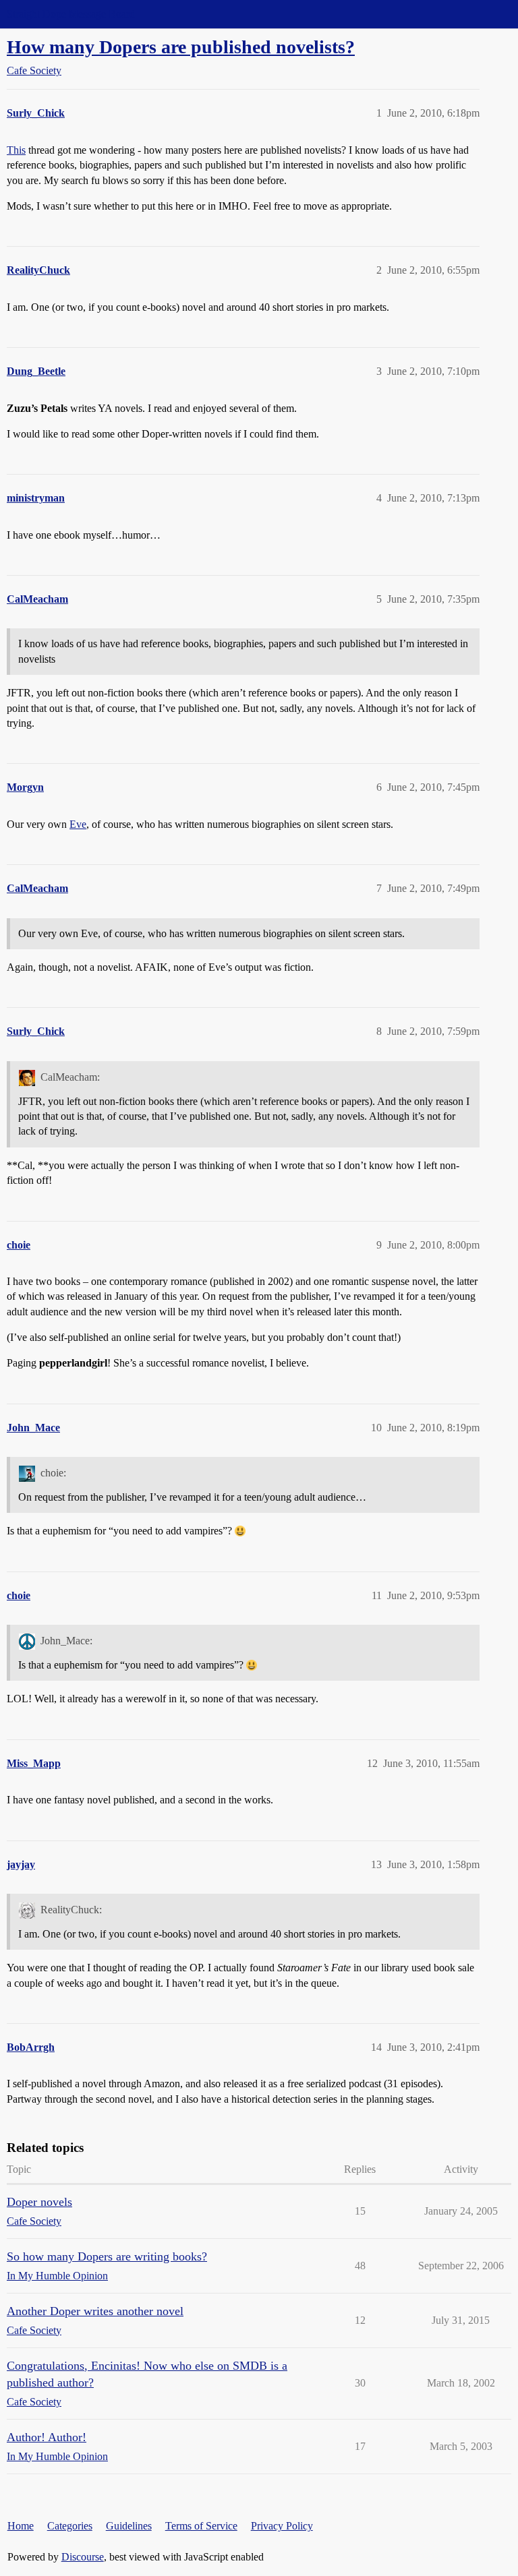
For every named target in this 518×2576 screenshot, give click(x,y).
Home (21, 2526)
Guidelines (129, 2526)
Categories (70, 2526)
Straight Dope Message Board (71, 14)
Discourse (83, 2557)
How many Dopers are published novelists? (181, 47)
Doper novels (39, 2202)
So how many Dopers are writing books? (107, 2256)
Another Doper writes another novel (95, 2311)
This (16, 150)
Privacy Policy (282, 2526)
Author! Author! (47, 2437)
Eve (78, 824)
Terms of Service (201, 2526)
